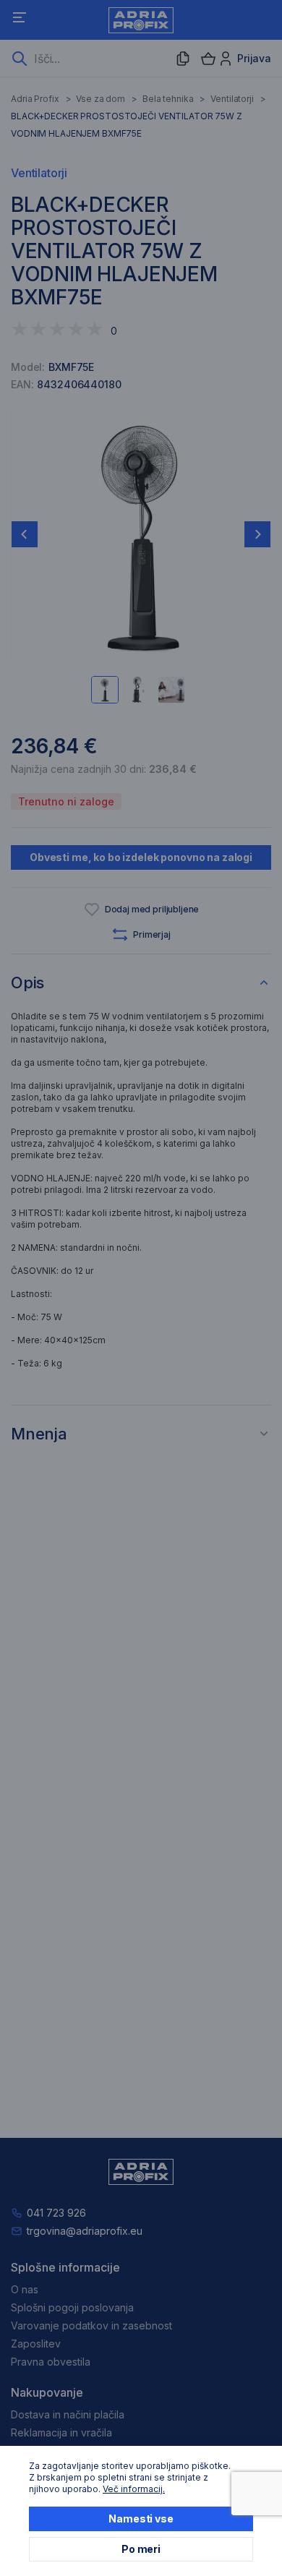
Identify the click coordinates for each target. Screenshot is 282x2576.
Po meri (141, 2549)
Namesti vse (141, 2519)
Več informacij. (134, 2489)
